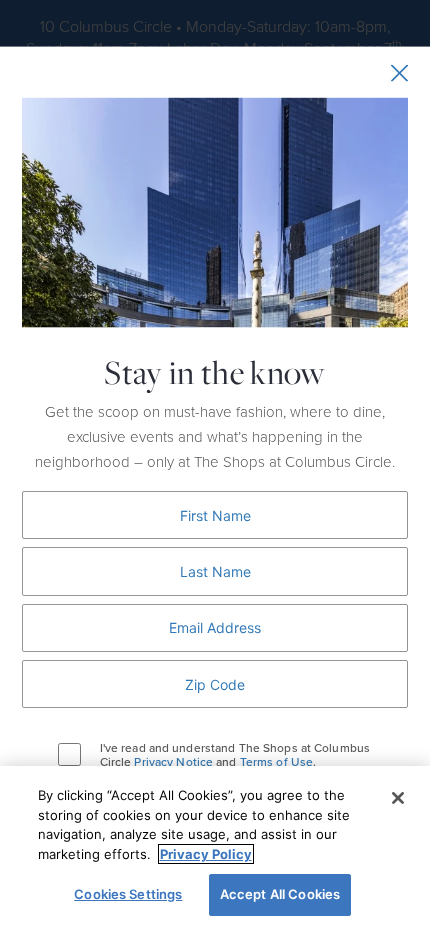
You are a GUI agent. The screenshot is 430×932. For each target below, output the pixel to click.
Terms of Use (276, 762)
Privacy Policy (206, 854)
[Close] (398, 798)
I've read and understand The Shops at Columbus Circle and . (235, 754)
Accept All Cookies (280, 894)
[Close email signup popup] (399, 72)
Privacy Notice (173, 762)
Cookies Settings (128, 894)
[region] (215, 849)
